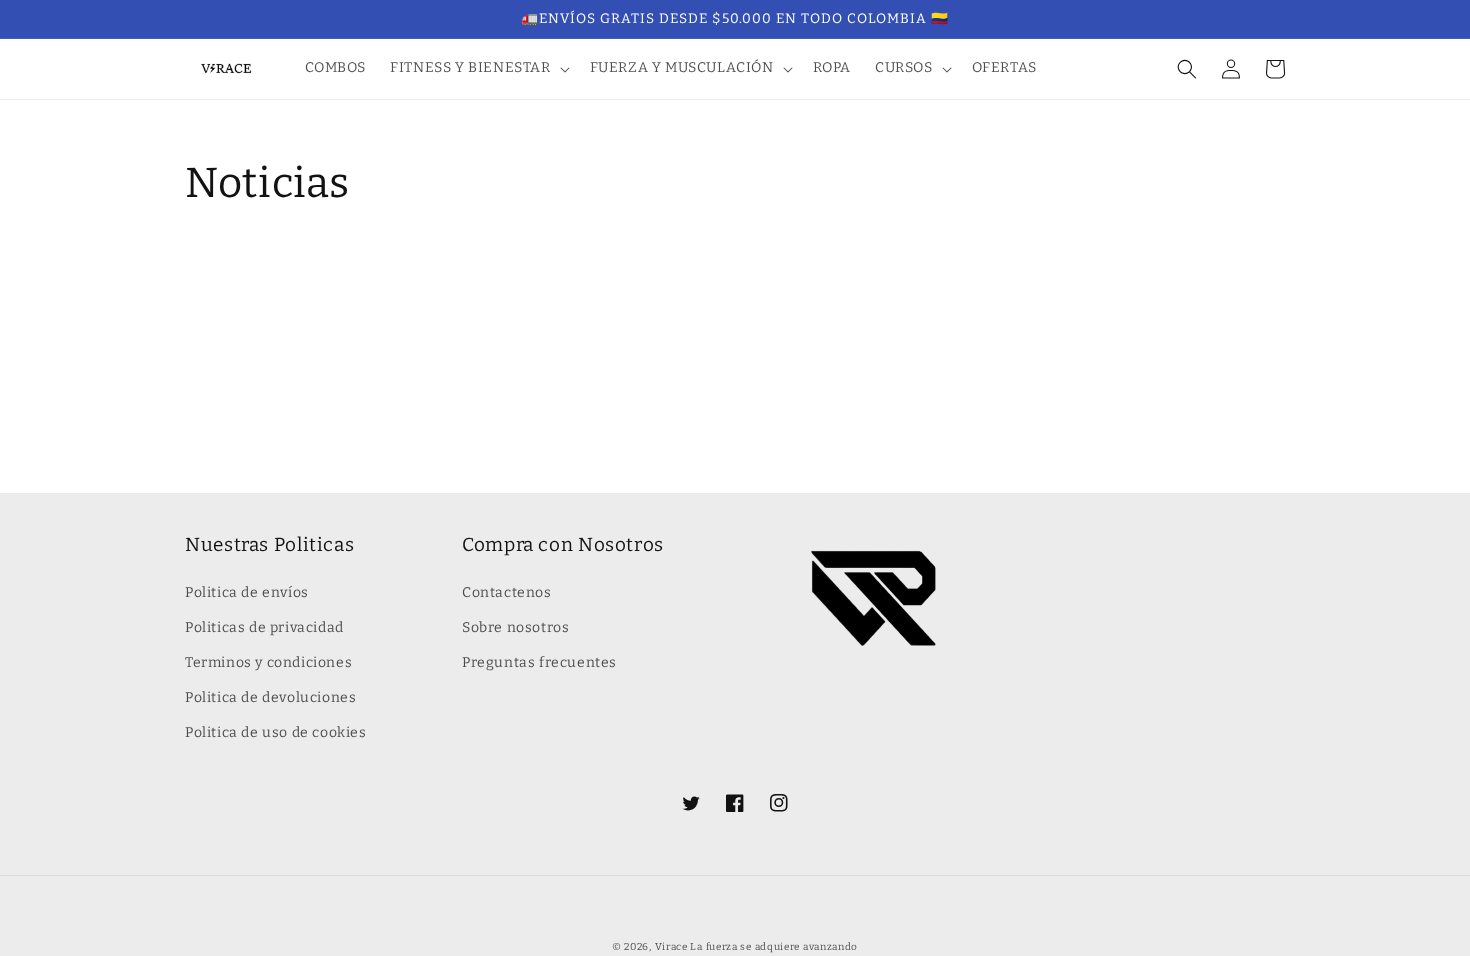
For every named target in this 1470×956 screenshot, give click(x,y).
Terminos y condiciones (268, 662)
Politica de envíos (247, 592)
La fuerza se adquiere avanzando (774, 947)
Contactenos (507, 592)
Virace (671, 947)
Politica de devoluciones (270, 697)
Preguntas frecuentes (539, 662)
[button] (477, 68)
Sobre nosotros (515, 627)
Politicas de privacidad (264, 627)
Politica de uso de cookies (276, 732)
